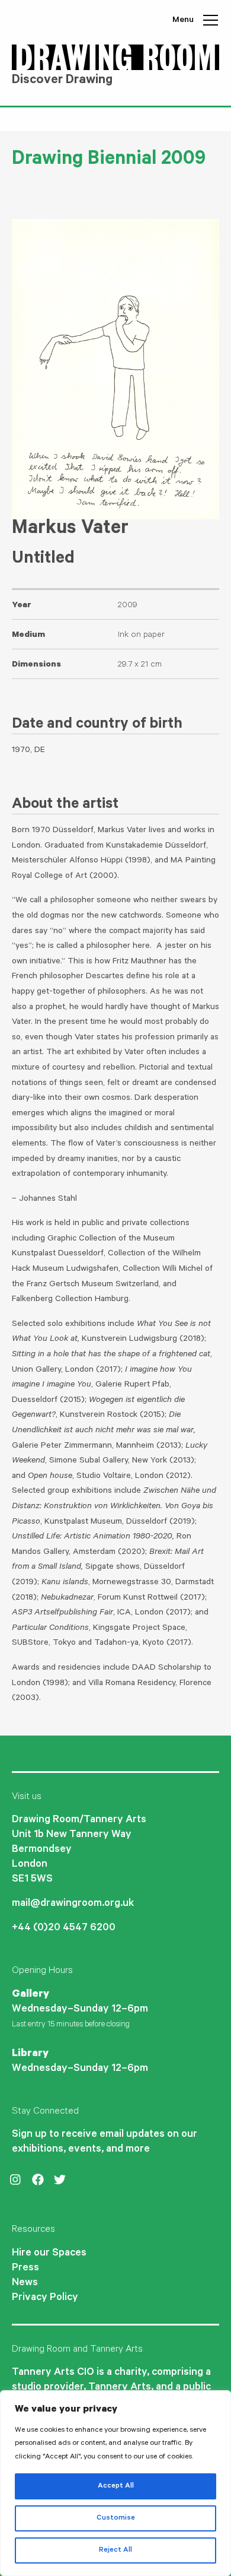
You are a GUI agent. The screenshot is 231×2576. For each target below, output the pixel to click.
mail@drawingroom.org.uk (73, 1904)
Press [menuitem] (25, 2269)
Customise (116, 2518)
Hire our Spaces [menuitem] (49, 2254)
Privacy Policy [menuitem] (45, 2298)
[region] (115, 2483)
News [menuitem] (25, 2283)
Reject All (115, 2550)
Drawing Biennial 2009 (109, 161)
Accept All (116, 2486)
